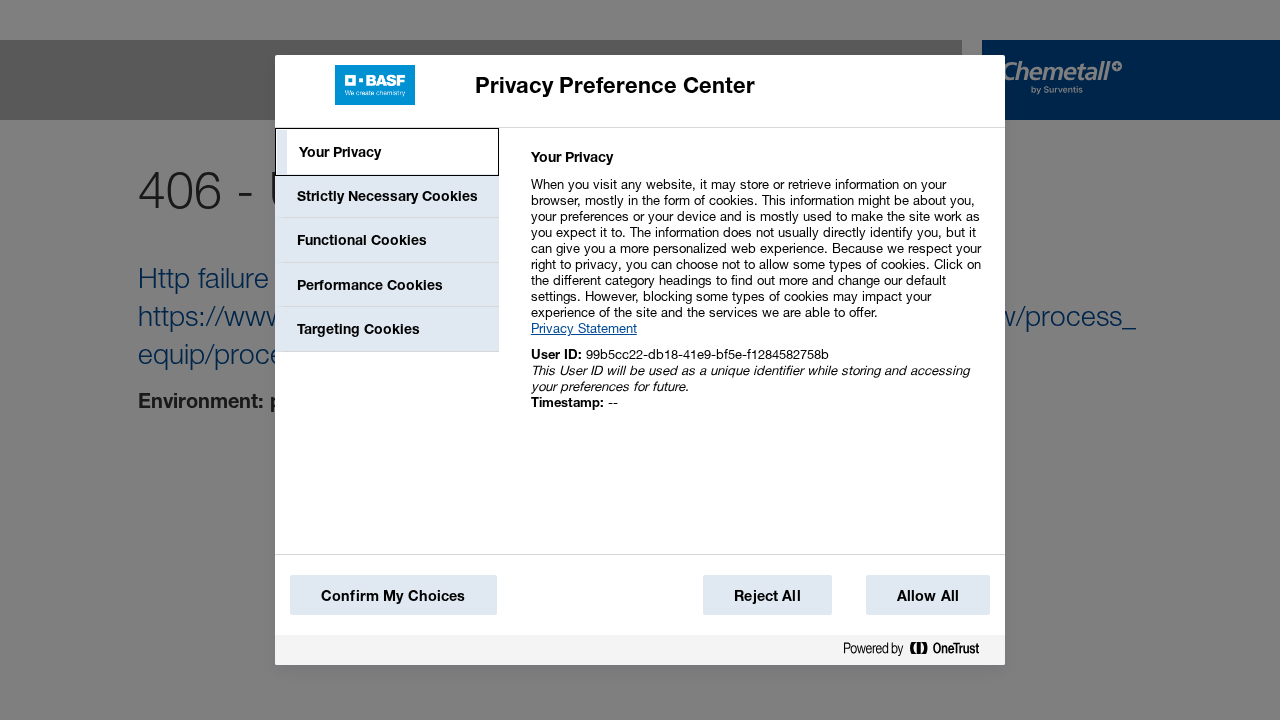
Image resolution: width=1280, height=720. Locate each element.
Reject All (767, 595)
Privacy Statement (584, 328)
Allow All (928, 595)
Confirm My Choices (393, 595)
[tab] (387, 152)
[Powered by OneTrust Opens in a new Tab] (919, 652)
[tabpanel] (759, 290)
